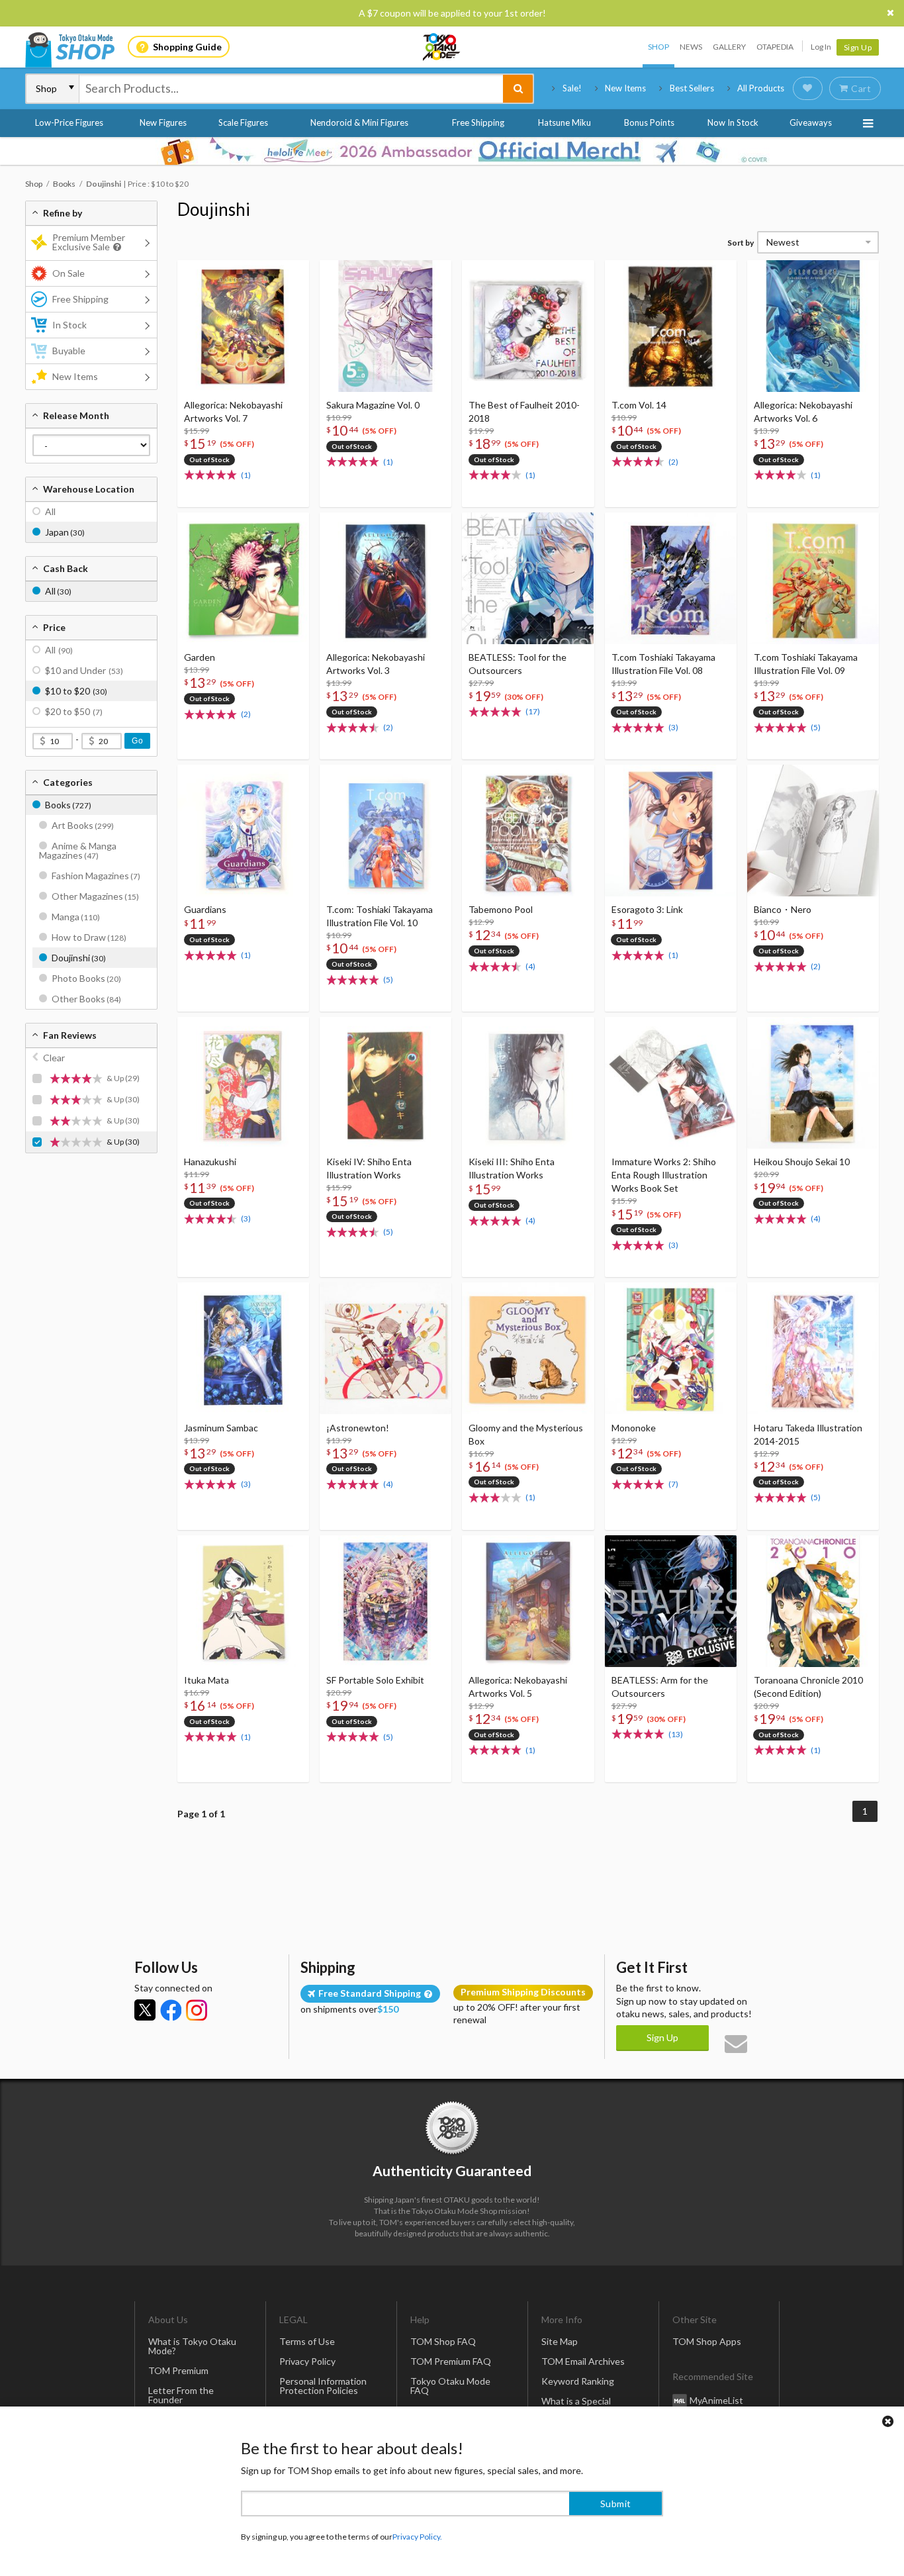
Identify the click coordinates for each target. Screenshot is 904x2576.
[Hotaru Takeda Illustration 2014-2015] (813, 1348)
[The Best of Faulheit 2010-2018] (528, 326)
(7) (673, 1484)
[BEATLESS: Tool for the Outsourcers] (528, 578)
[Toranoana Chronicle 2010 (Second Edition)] (813, 1601)
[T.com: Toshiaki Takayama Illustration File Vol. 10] (385, 831)
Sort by (741, 243)
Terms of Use (307, 2341)
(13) (676, 1734)
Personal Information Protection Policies (323, 2386)
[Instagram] (197, 2010)
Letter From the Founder (181, 2395)
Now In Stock (733, 122)
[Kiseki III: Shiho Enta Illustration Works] (528, 1083)
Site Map (560, 2341)
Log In (821, 47)
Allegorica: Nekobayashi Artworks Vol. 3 (376, 664)
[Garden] (243, 578)
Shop (658, 47)
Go (137, 741)
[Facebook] (171, 2010)
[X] (145, 2010)
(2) (673, 462)
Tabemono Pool (501, 909)
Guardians (205, 909)
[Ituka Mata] (243, 1601)
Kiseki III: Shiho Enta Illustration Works (512, 1168)
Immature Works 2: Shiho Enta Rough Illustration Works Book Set (664, 1175)
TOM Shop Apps (707, 2341)
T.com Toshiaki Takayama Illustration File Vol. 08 (663, 664)
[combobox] (291, 89)
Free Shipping (478, 122)
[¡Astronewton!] (385, 1348)
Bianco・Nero (783, 909)
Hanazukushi (210, 1162)
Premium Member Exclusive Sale (89, 242)
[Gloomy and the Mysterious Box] (528, 1348)
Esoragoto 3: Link (647, 909)
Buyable (69, 351)
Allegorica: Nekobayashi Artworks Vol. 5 (518, 1687)
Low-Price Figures (69, 122)
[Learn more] (115, 247)
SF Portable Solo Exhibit (375, 1680)
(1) (246, 475)
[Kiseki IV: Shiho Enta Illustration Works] (385, 1083)
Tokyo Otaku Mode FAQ (450, 2386)
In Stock (69, 325)
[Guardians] (243, 831)
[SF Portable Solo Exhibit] (385, 1601)
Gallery (729, 47)
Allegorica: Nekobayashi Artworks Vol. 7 (233, 411)
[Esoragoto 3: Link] (671, 831)
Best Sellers (692, 88)
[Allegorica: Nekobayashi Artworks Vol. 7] (243, 326)
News (691, 47)
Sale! (572, 88)
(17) (533, 711)
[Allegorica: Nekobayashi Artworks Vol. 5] (528, 1601)
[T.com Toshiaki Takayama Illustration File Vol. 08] (671, 578)
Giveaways (811, 122)
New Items (625, 88)
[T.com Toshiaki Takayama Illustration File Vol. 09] (813, 578)
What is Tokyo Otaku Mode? (192, 2346)
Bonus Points (649, 122)
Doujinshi (214, 209)
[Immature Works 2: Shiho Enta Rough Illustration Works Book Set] (671, 1083)
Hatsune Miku (565, 122)
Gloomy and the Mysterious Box (526, 1434)
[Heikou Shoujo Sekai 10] (813, 1083)
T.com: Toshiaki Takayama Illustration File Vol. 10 (380, 916)
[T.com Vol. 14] (671, 326)
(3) (673, 727)
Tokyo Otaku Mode (442, 47)
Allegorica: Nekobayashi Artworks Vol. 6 (803, 411)
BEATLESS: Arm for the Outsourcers (660, 1687)
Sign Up (858, 47)
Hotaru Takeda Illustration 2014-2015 (808, 1434)
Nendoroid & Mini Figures (359, 122)
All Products (761, 88)
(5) (816, 727)
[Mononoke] (671, 1348)
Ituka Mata (206, 1680)
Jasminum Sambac (221, 1428)
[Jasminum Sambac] (243, 1348)
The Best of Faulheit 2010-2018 (524, 411)
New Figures (163, 122)
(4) (530, 966)
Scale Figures (243, 122)
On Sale (68, 273)
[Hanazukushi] (243, 1083)
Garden (200, 657)
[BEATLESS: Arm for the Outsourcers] (671, 1601)
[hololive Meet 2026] (452, 151)
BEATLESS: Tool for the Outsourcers (518, 664)
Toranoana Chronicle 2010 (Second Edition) (808, 1687)
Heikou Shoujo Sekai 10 (802, 1162)
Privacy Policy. (417, 2537)
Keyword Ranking (578, 2381)
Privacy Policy (307, 2361)
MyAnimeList (716, 2400)
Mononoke (634, 1428)
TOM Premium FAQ (451, 2361)
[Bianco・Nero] (813, 831)
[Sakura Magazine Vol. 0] (385, 326)
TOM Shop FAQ (443, 2341)
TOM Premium (178, 2370)
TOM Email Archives (583, 2361)
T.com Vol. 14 (639, 405)
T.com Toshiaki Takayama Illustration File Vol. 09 (806, 664)
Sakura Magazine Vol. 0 (373, 405)
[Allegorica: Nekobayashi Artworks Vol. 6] (813, 326)
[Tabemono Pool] (528, 831)
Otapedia (775, 47)
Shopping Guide (187, 47)
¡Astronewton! (358, 1428)
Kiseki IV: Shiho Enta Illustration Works (369, 1168)
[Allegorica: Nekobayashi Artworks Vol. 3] (385, 578)
